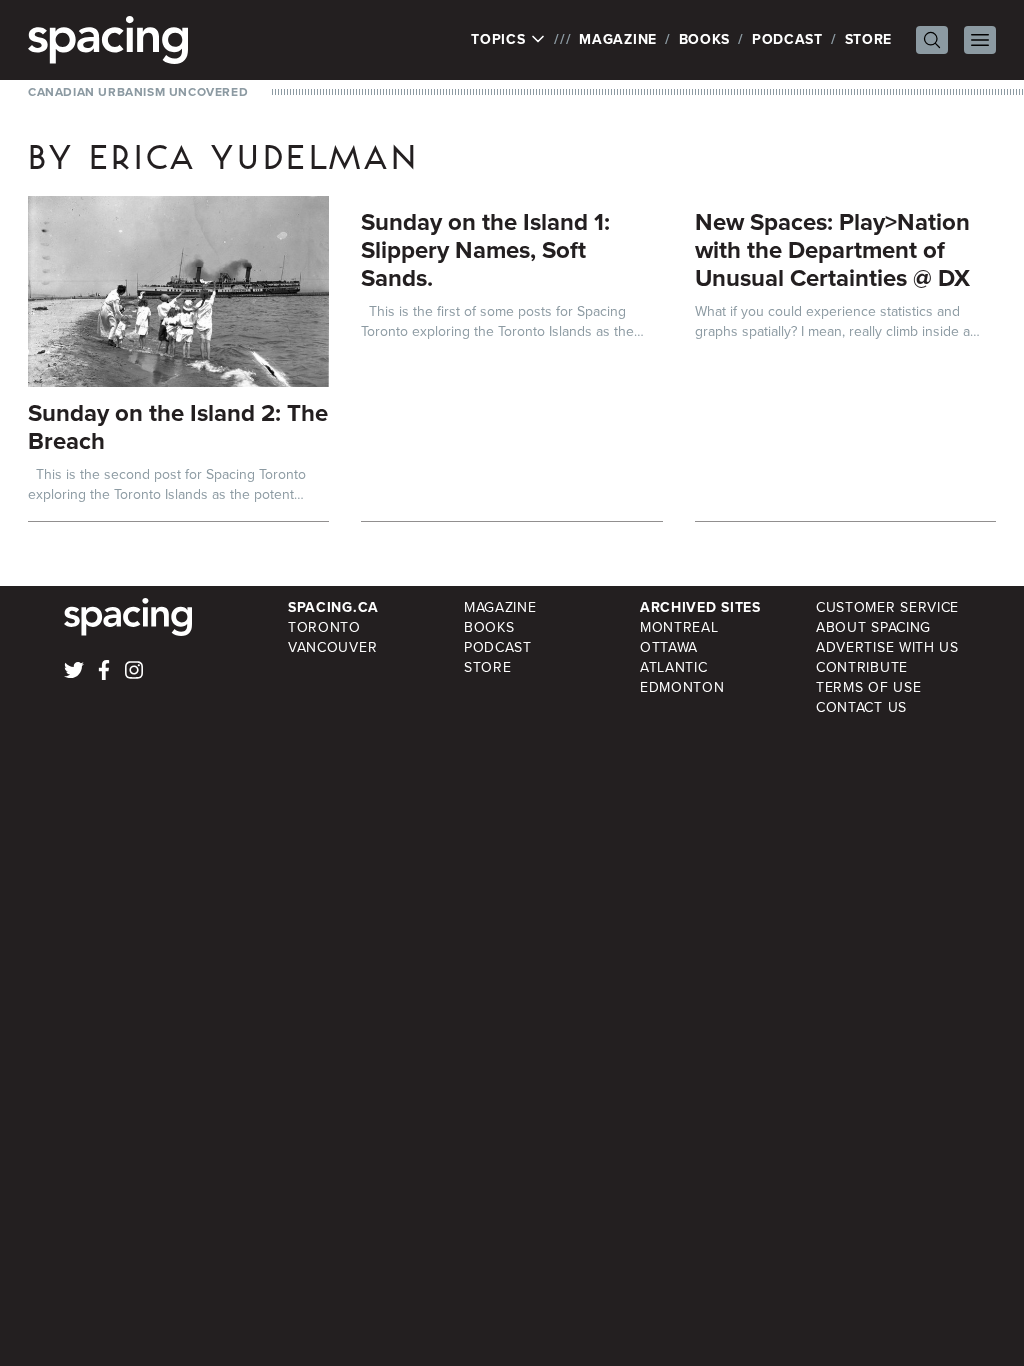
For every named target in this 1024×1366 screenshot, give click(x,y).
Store (869, 39)
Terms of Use (868, 687)
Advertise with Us (887, 647)
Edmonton (682, 687)
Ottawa (669, 647)
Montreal (679, 627)
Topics (500, 40)
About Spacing (873, 627)
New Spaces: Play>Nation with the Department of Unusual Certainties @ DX (832, 250)
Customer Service (887, 607)
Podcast (787, 39)
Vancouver (332, 647)
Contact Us (861, 707)
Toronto (324, 627)
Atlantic (674, 667)
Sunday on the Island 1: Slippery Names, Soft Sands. (485, 250)
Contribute (862, 667)
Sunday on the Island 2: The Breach (178, 427)
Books (705, 39)
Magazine (618, 39)
